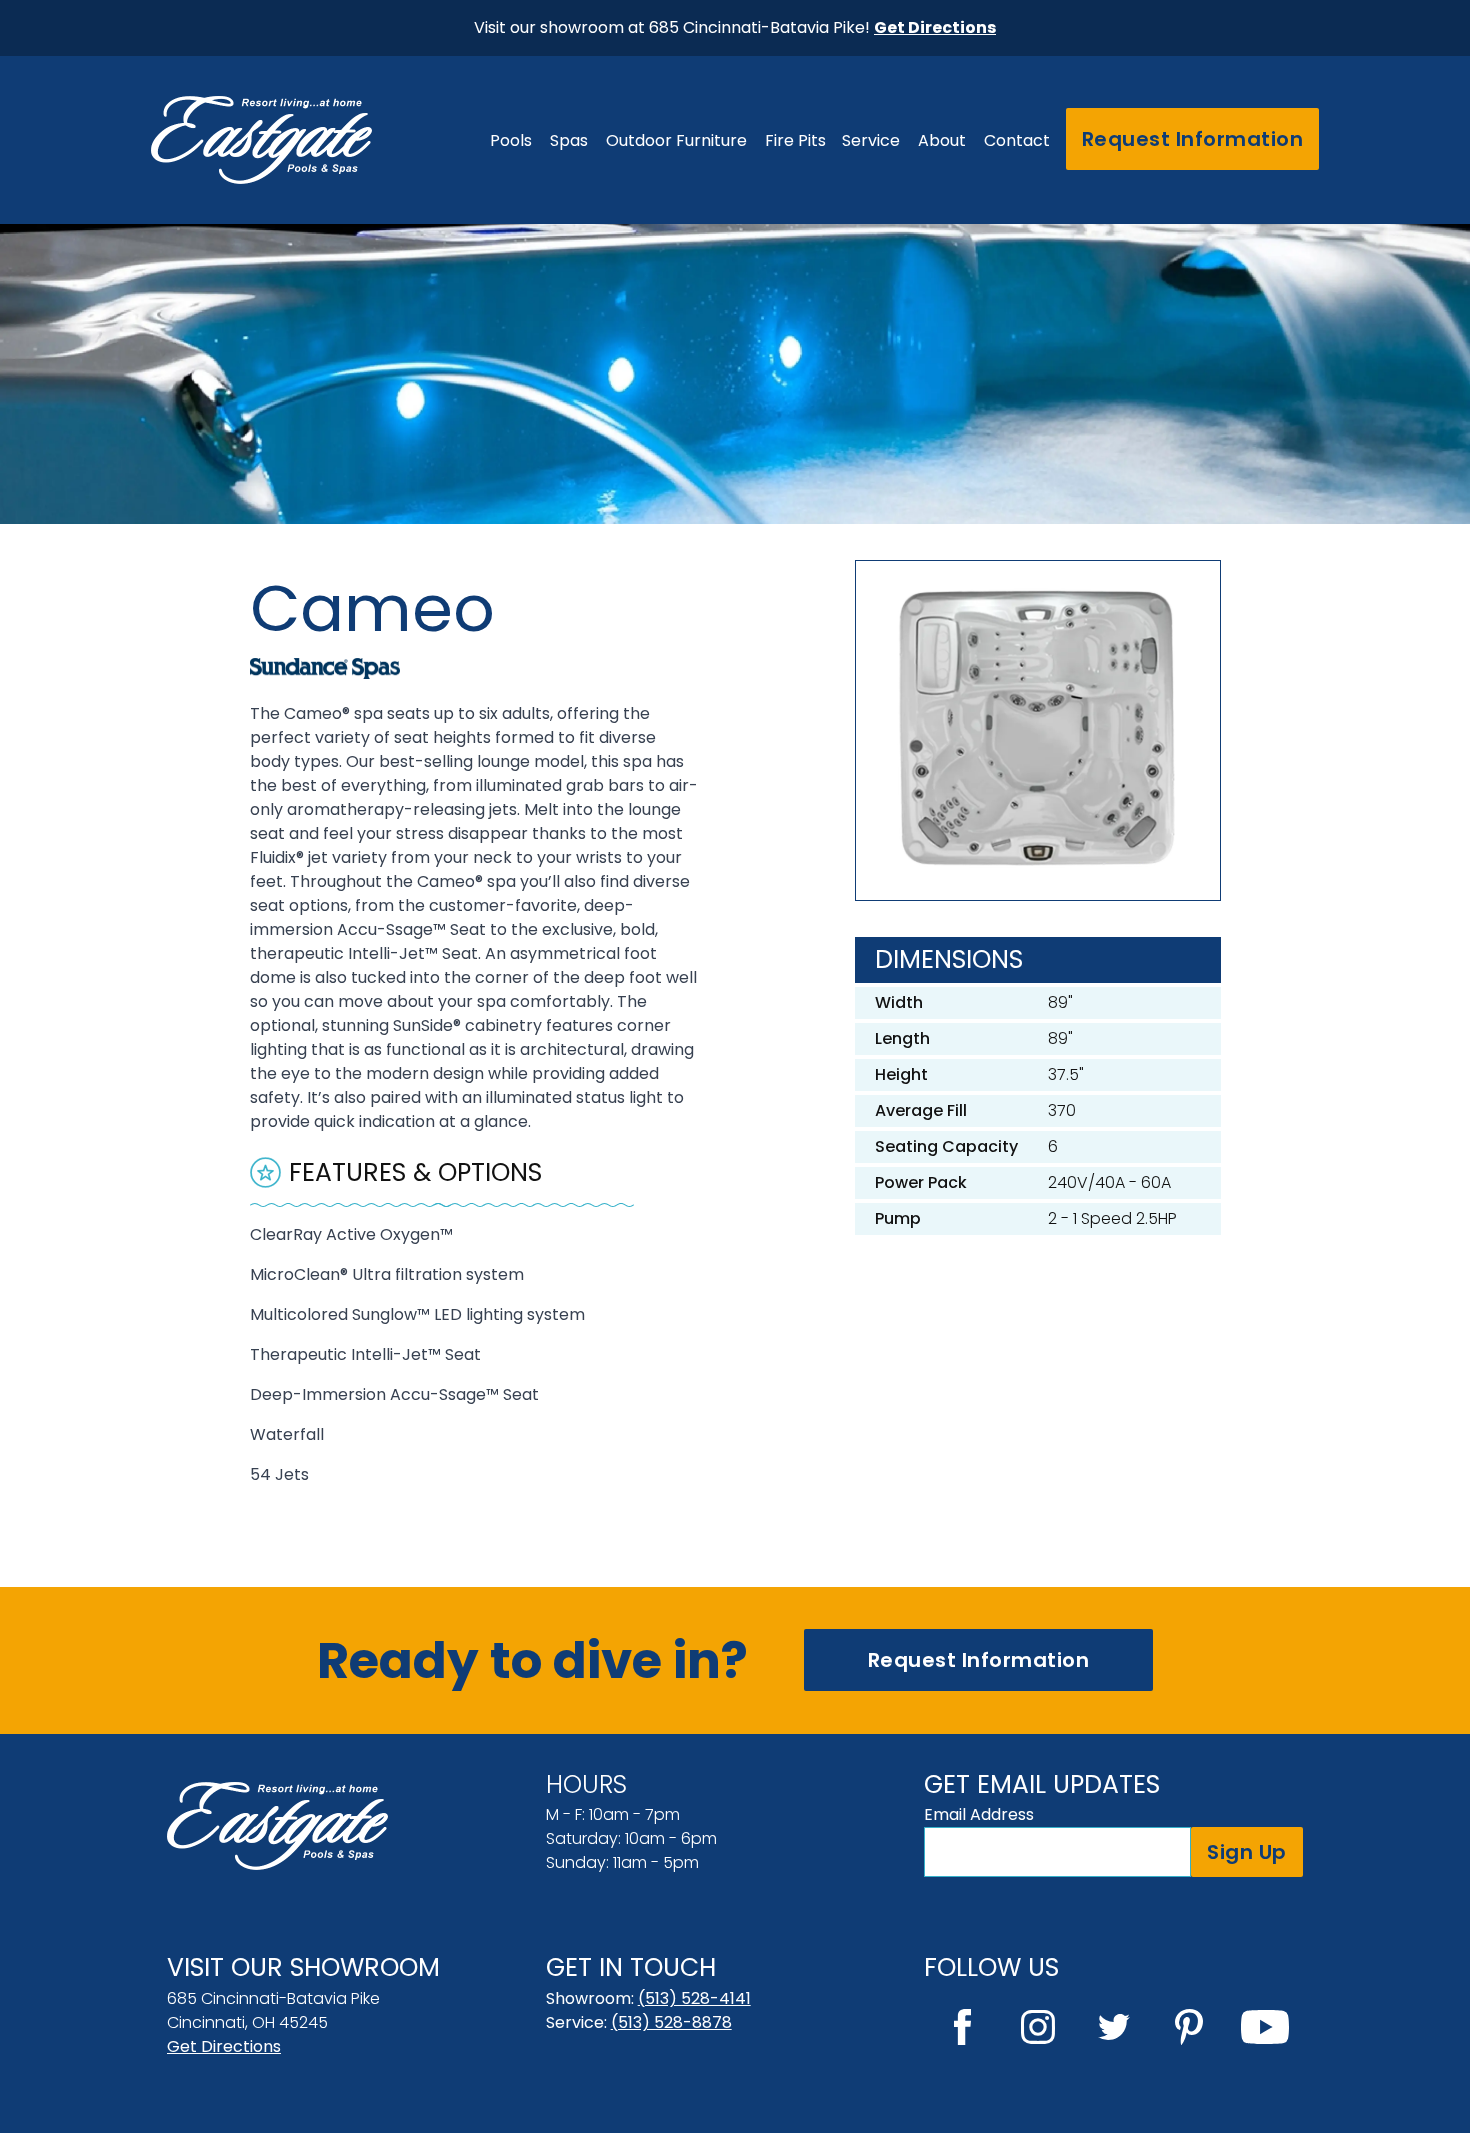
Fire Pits (795, 140)
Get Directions (224, 2046)
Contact (1017, 140)
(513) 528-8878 (671, 2022)
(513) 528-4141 (694, 1998)
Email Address (979, 1814)
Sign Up (1247, 1852)
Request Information (1193, 139)
